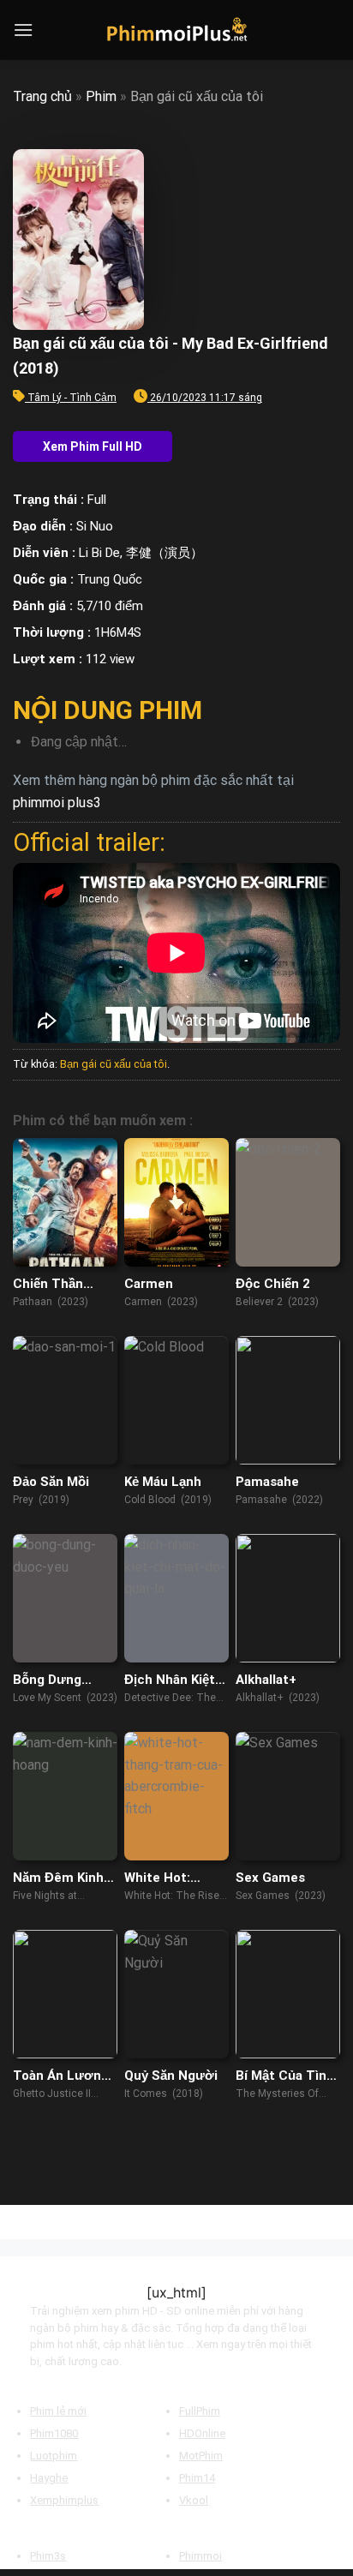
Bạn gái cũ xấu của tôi (114, 1064)
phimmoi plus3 (57, 803)
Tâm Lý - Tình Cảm (72, 398)
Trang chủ (42, 96)
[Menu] (23, 30)
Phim (101, 96)
